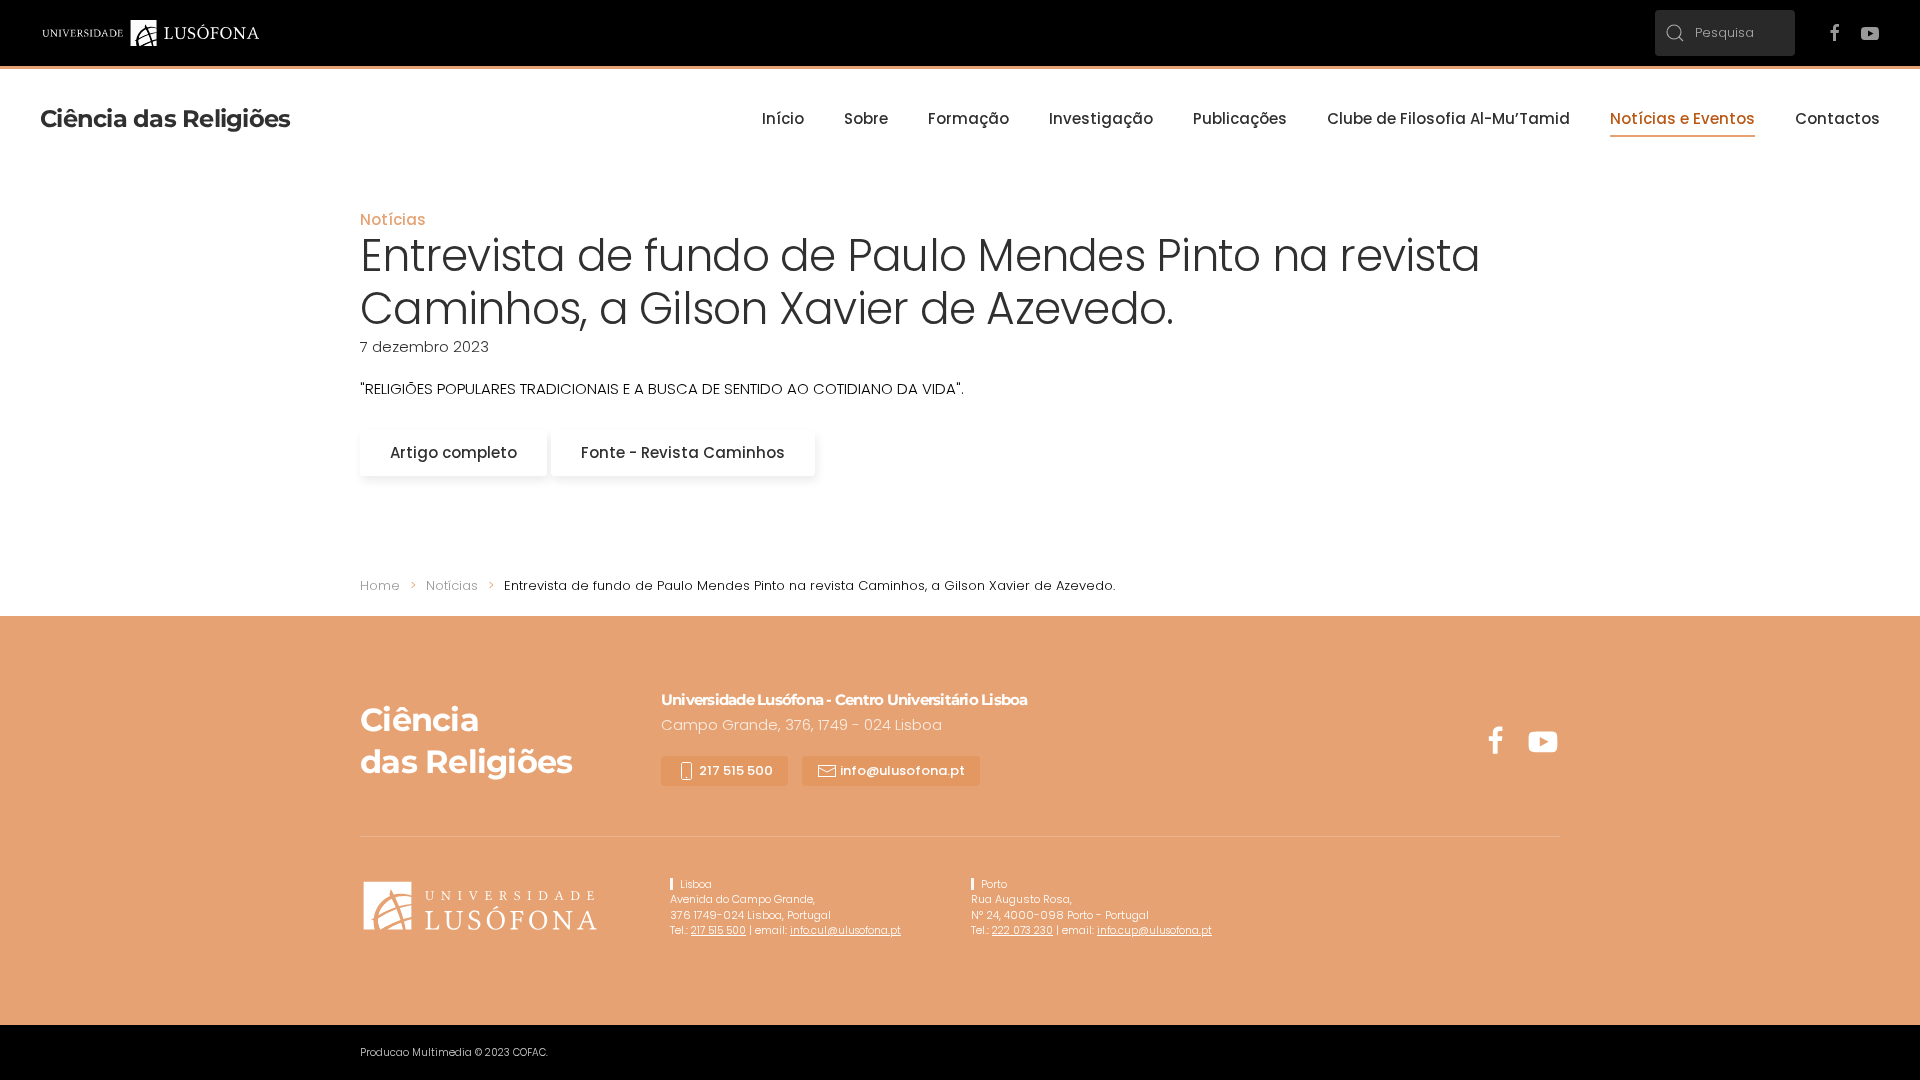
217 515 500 (734, 770)
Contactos (1837, 118)
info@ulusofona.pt (901, 770)
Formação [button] (968, 118)
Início (783, 118)
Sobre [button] (866, 118)
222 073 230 (1022, 930)
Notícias (393, 219)
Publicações (1240, 118)
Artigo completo (453, 452)
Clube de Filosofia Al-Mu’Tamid (1448, 118)
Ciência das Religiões (165, 118)
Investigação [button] (1101, 118)
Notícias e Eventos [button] (1682, 118)
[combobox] (1725, 33)
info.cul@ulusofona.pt (845, 930)
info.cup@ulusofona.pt (1154, 930)
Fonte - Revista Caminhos (683, 452)
